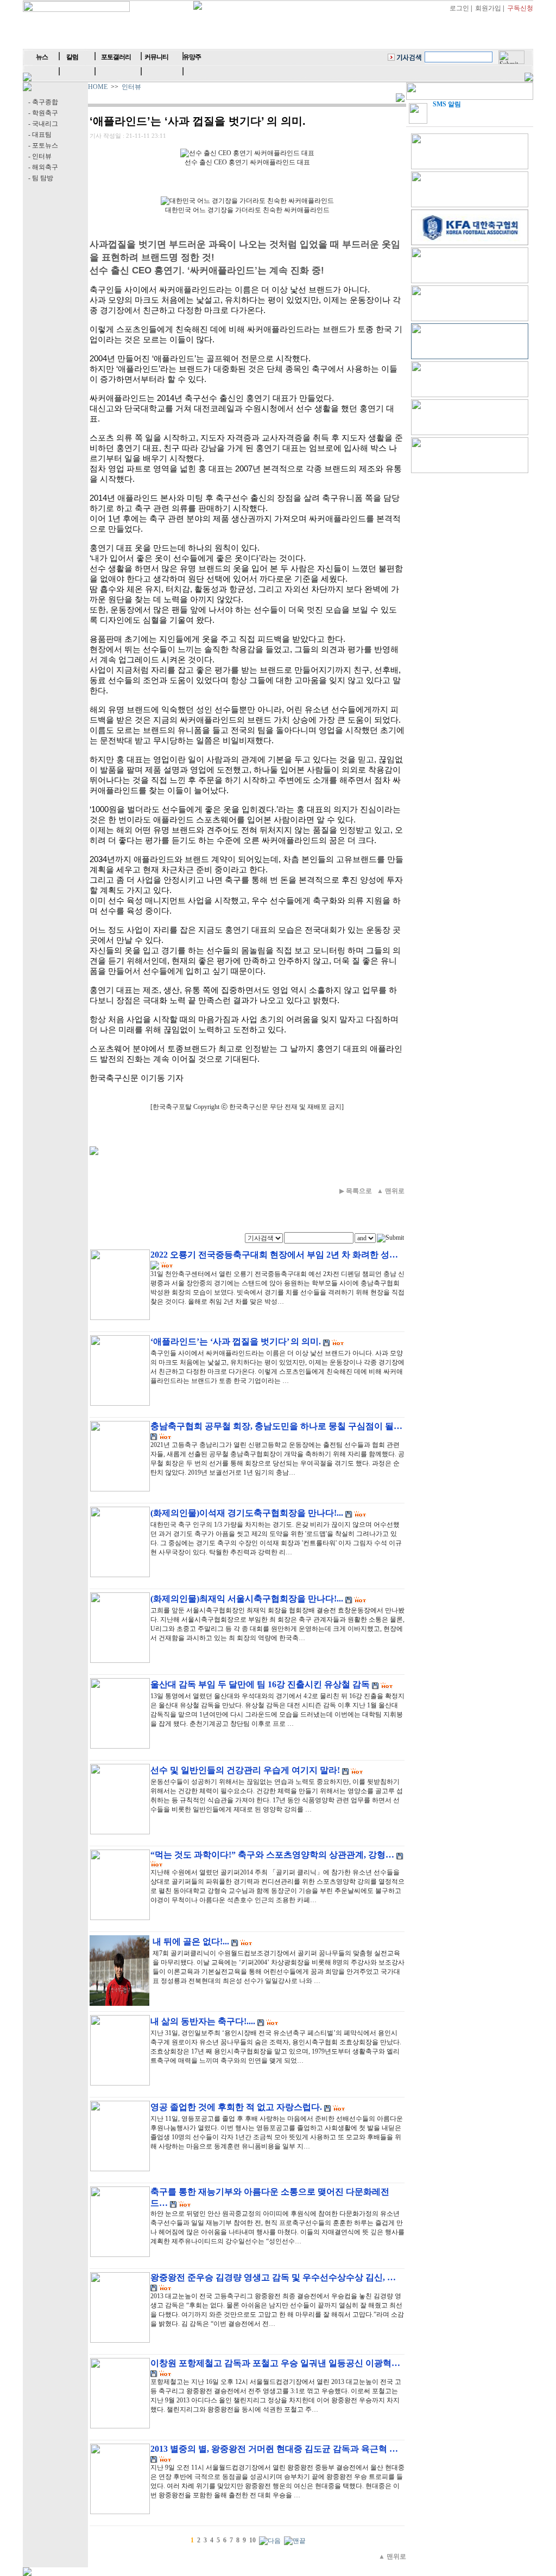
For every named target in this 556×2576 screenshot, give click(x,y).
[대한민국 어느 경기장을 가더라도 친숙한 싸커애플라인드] (247, 201)
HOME (98, 87)
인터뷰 (131, 87)
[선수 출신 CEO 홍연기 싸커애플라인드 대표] (247, 153)
